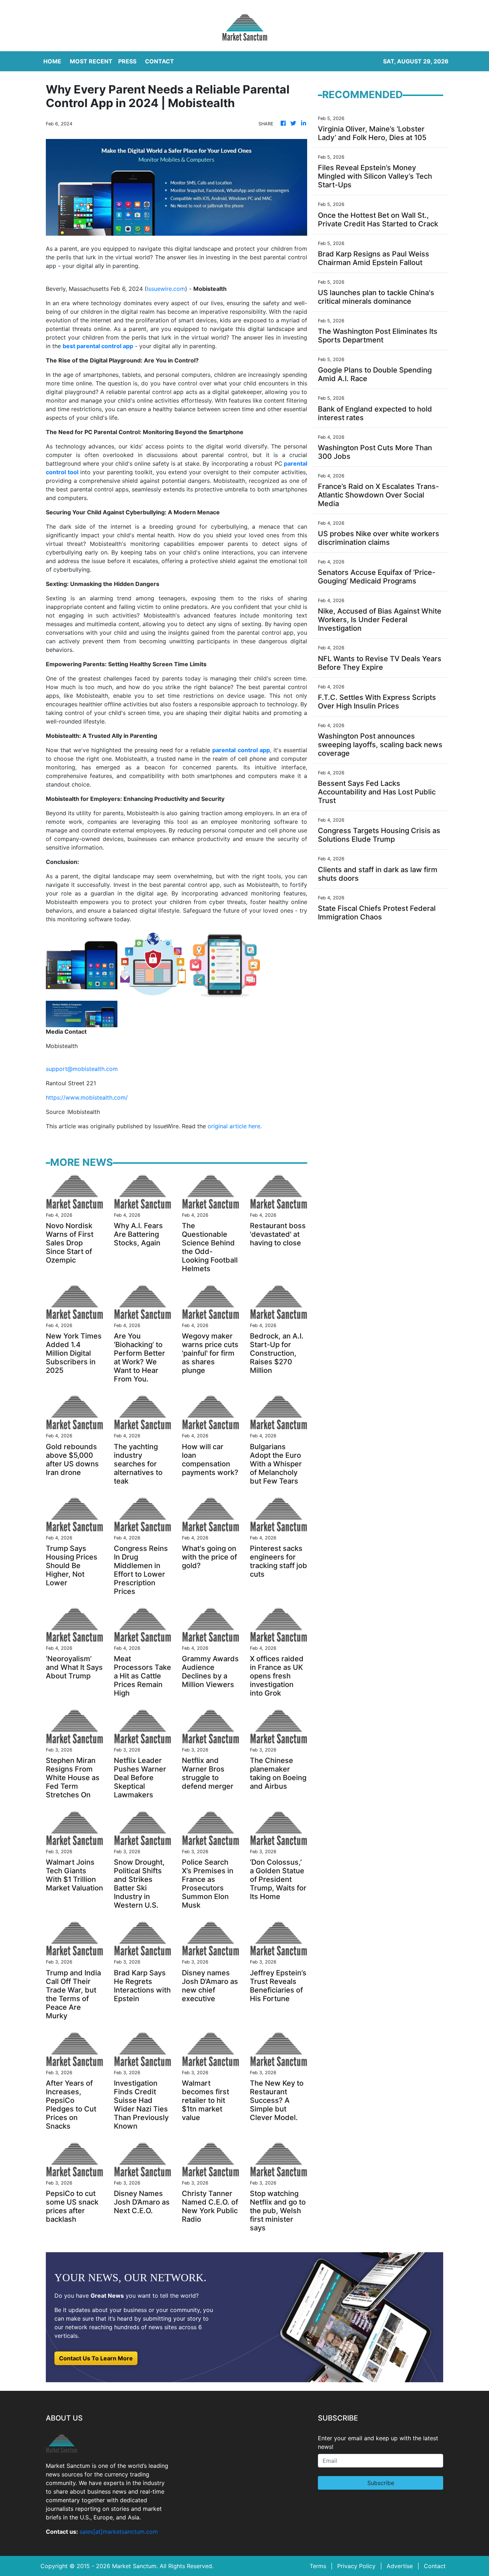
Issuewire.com (166, 289)
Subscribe (381, 2483)
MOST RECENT (91, 61)
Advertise (400, 2566)
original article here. (235, 1126)
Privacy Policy (356, 2566)
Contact (435, 2566)
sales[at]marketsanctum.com (119, 2532)
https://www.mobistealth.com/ (87, 1097)
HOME (52, 61)
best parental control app (98, 346)
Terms (318, 2566)
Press (127, 61)
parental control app (241, 750)
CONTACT (159, 61)
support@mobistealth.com (82, 1069)
